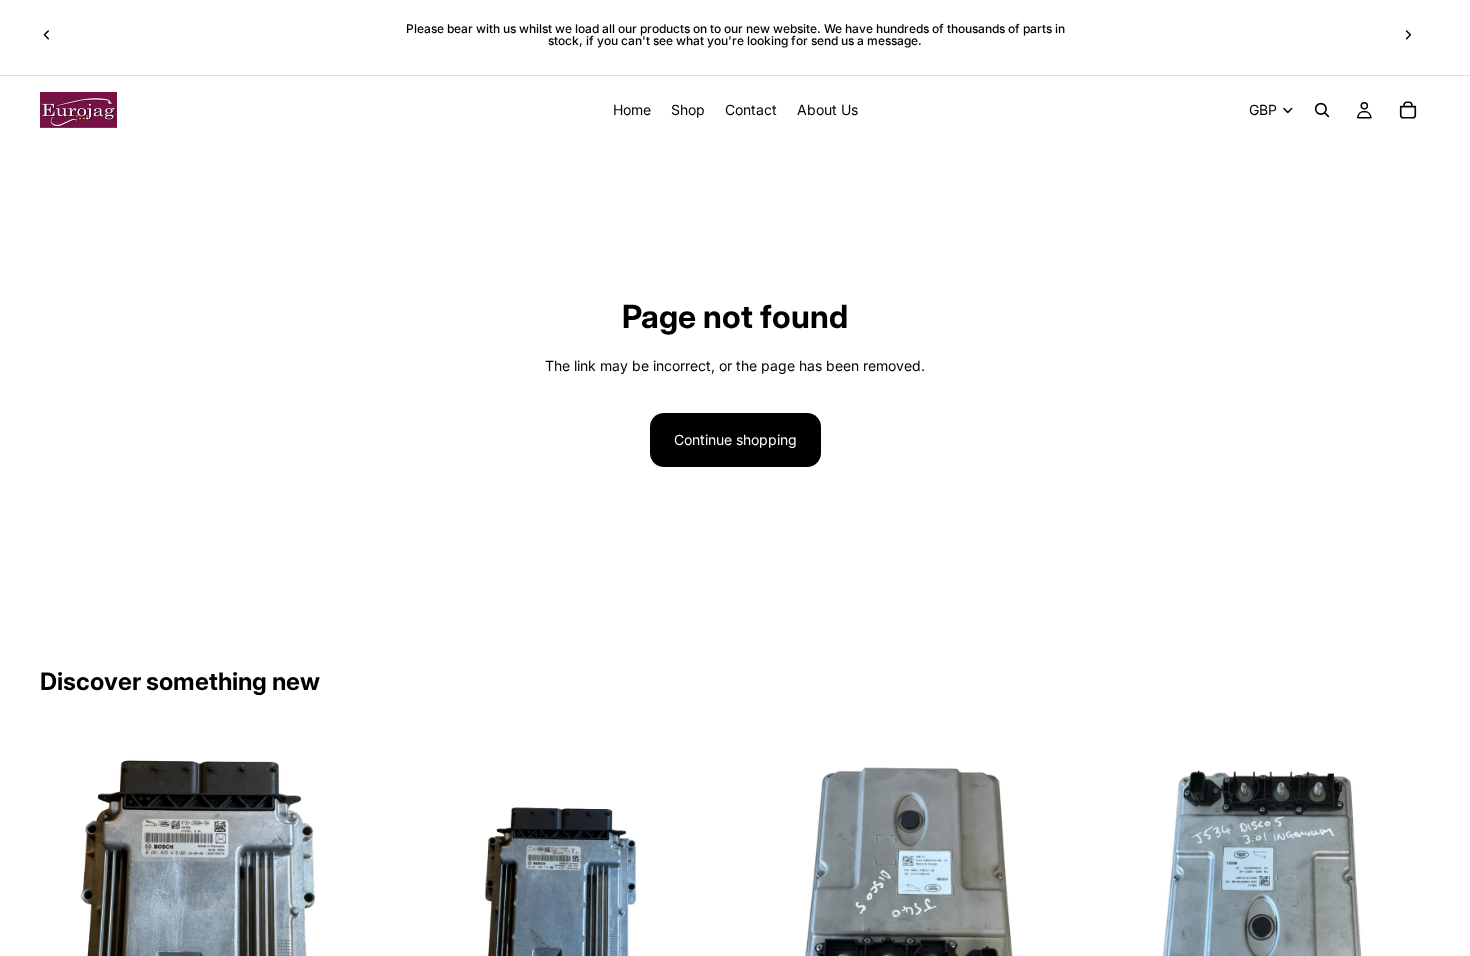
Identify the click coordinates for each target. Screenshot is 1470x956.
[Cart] (1408, 110)
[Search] (1322, 110)
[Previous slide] (47, 35)
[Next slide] (1408, 35)
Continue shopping (735, 439)
